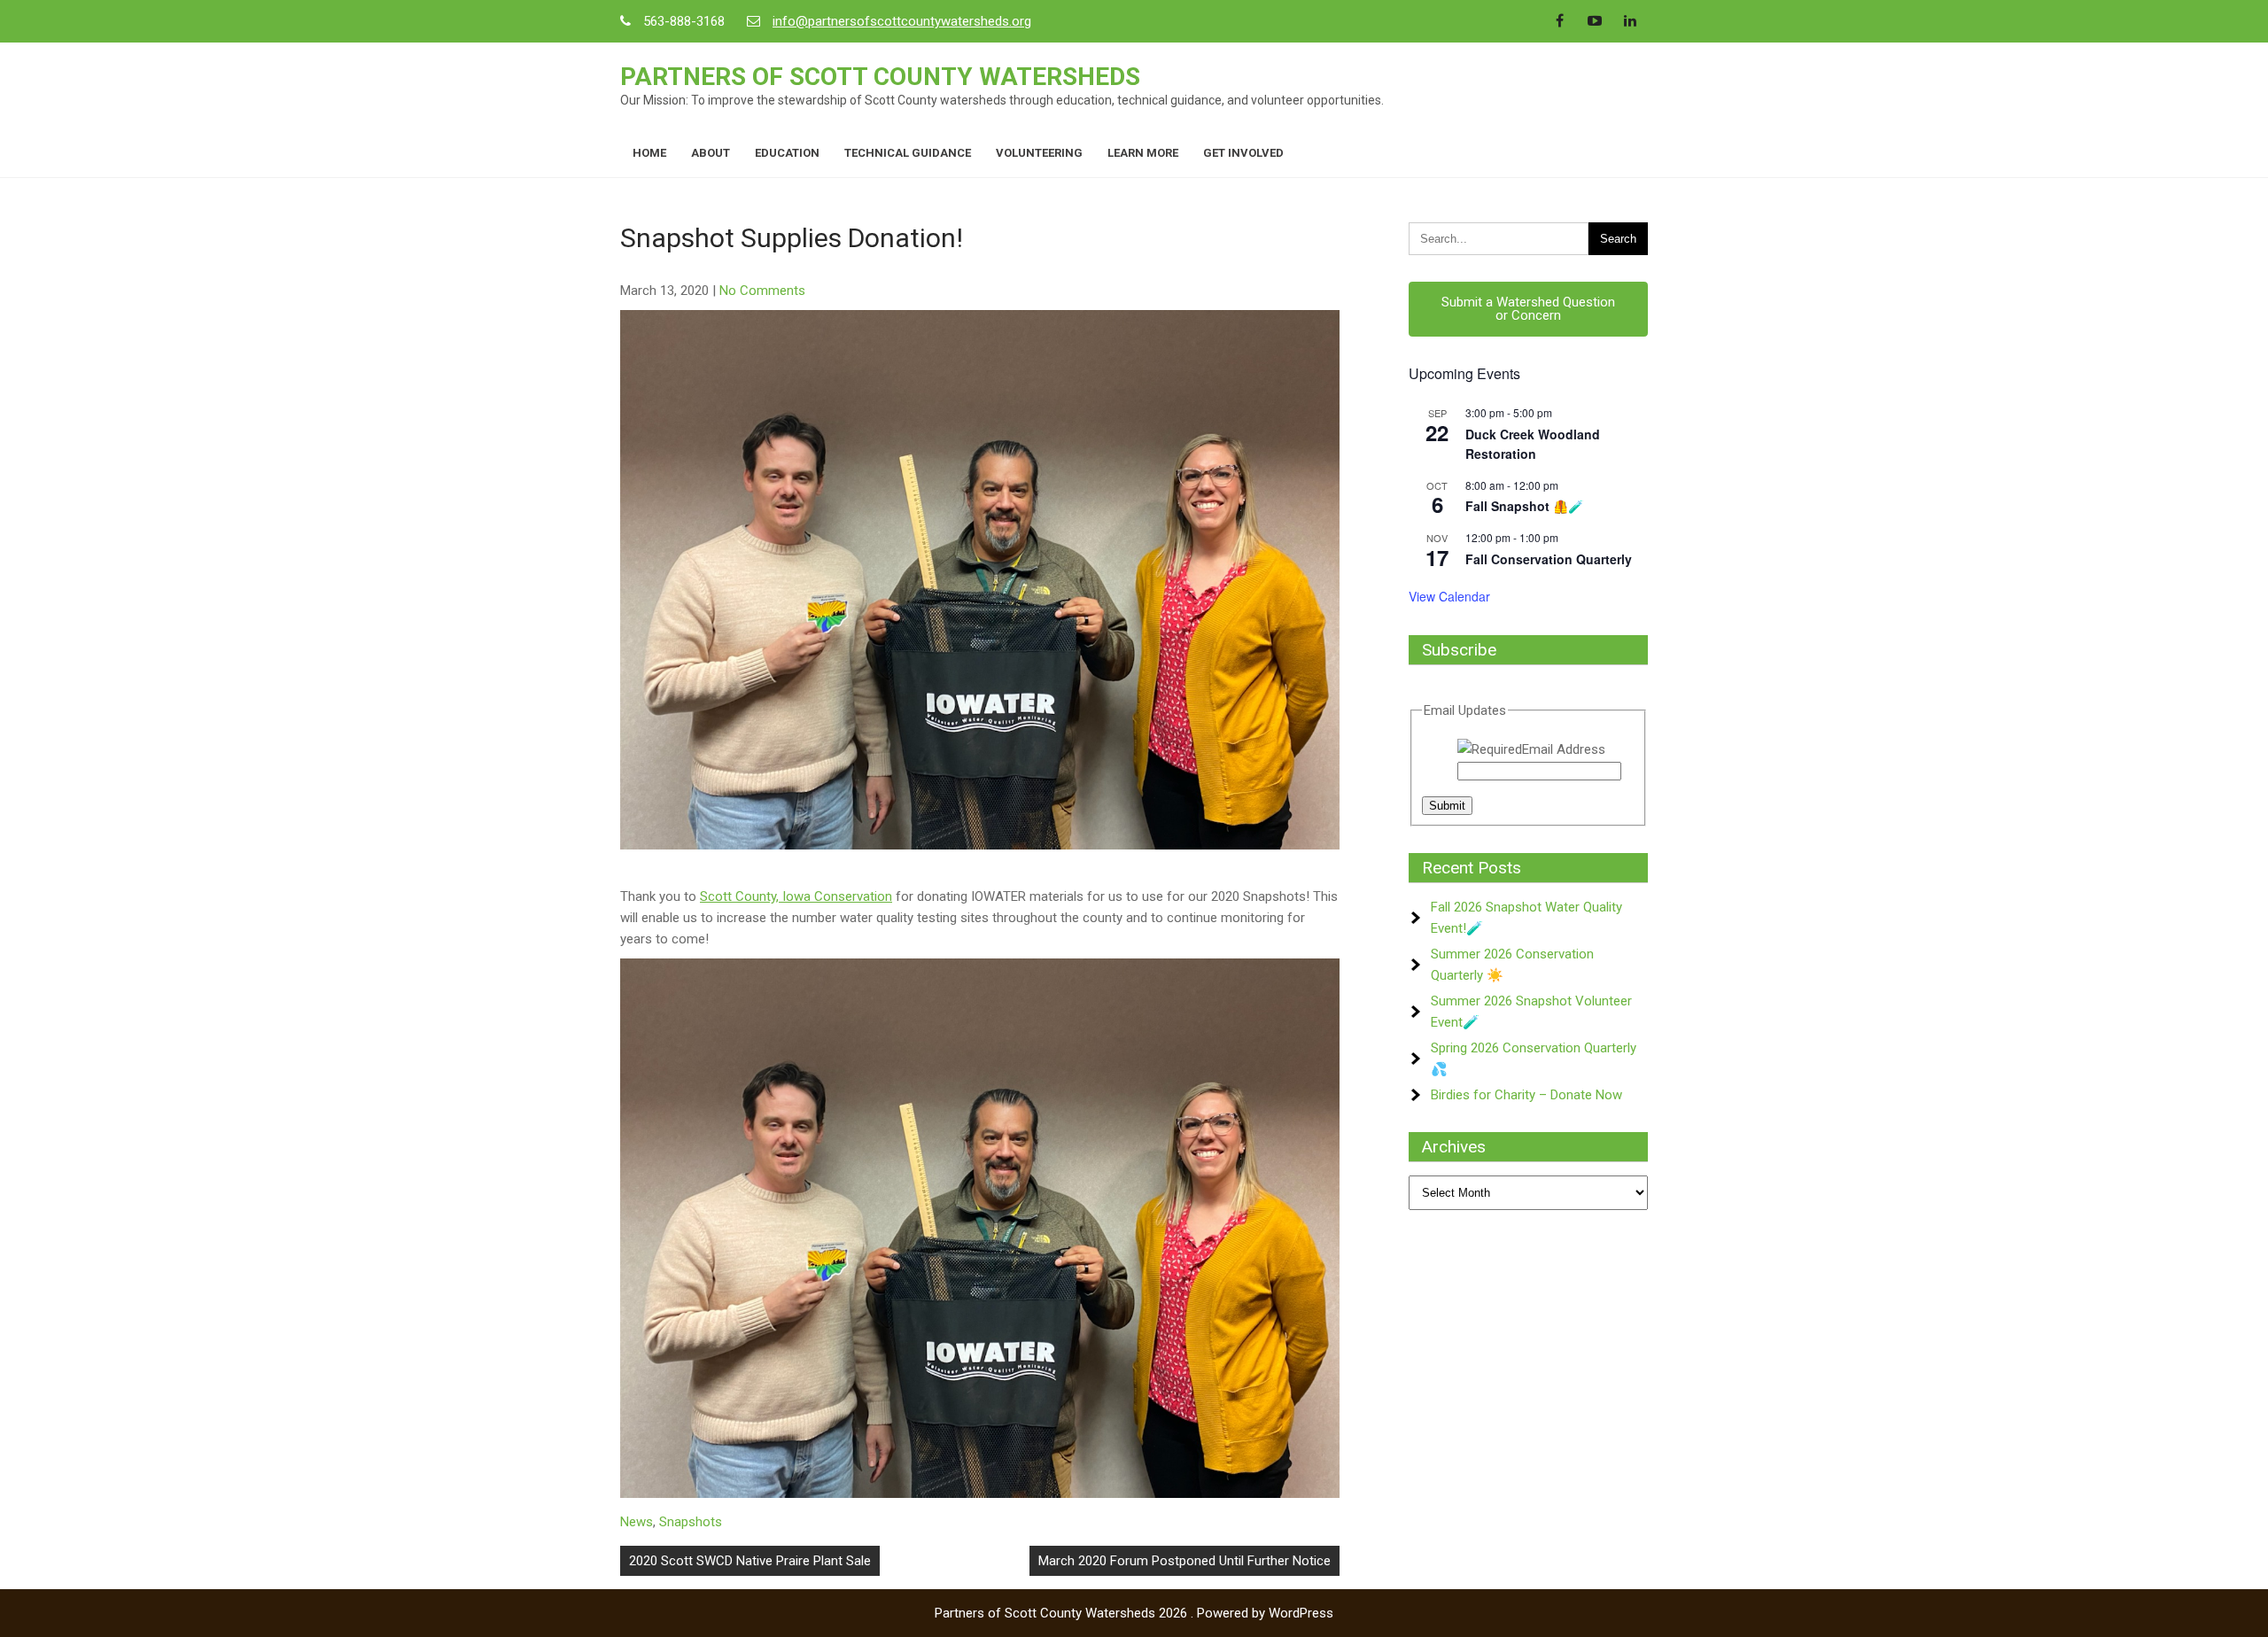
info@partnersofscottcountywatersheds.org (902, 21)
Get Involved (1243, 153)
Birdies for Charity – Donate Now (1526, 1095)
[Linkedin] (1630, 21)
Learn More (1143, 153)
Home (649, 153)
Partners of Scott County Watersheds (880, 77)
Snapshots (691, 1522)
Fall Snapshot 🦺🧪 (1524, 506)
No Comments (762, 291)
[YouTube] (1595, 21)
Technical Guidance (908, 153)
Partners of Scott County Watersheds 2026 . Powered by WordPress (1134, 1613)
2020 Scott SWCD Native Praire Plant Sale (750, 1561)
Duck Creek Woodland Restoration (1533, 444)
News (637, 1522)
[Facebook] (1559, 21)
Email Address (1564, 749)
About (711, 153)
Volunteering (1039, 153)
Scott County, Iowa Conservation (796, 896)
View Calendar (1449, 596)
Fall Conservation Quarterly (1549, 559)
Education (787, 153)
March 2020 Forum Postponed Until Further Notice (1184, 1561)
